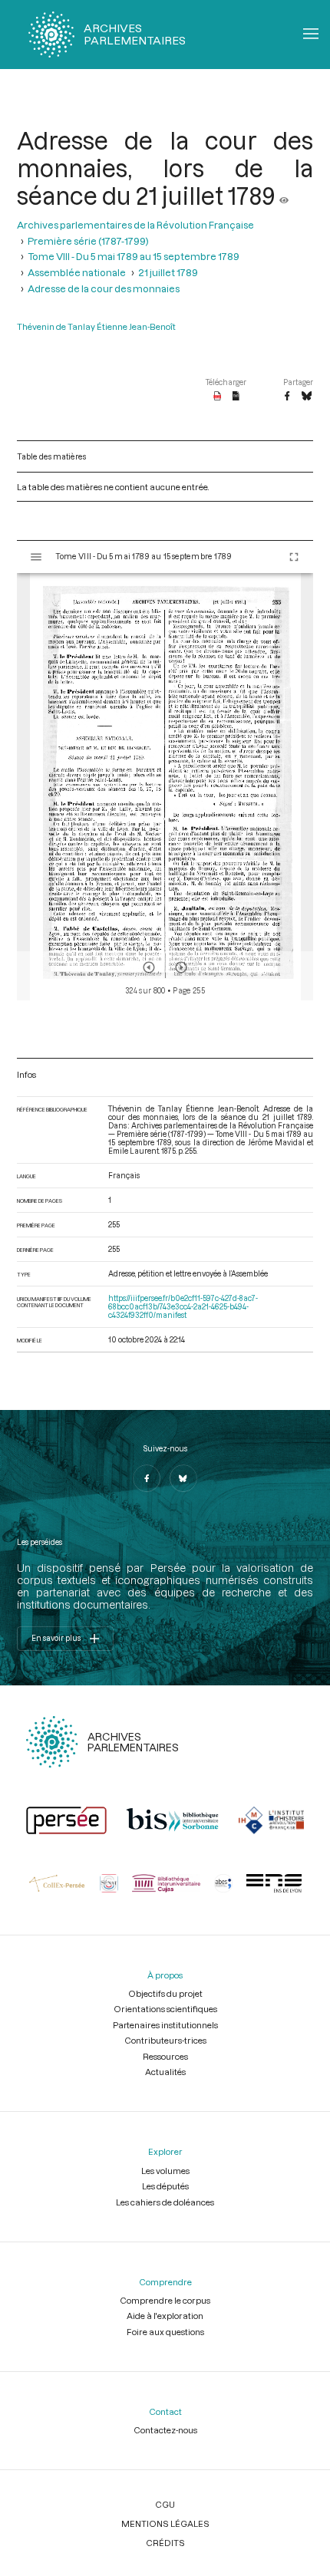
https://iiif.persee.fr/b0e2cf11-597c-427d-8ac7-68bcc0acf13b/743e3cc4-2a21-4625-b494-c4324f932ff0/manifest (183, 1307)
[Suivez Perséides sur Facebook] (147, 1478)
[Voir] (284, 196)
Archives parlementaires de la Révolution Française (135, 224)
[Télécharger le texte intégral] (236, 397)
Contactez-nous (165, 2430)
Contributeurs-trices (165, 2040)
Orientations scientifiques (165, 2009)
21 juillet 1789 (168, 272)
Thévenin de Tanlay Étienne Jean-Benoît (96, 326)
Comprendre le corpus (165, 2300)
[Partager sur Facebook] (287, 397)
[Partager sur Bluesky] (307, 397)
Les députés (165, 2186)
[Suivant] (181, 967)
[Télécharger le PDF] (218, 397)
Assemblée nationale (77, 272)
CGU (165, 2504)
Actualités (165, 2072)
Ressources (165, 2056)
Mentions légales (165, 2523)
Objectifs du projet (165, 1993)
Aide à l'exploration (165, 2316)
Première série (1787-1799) (88, 240)
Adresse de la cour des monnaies (104, 288)
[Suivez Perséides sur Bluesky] (183, 1478)
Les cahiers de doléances (165, 2202)
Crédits (165, 2543)
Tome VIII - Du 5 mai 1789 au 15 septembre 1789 (134, 256)
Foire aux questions (165, 2332)
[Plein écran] (294, 557)
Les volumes (165, 2171)
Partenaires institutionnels (165, 2025)
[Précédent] (149, 967)
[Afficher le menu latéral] (36, 557)
